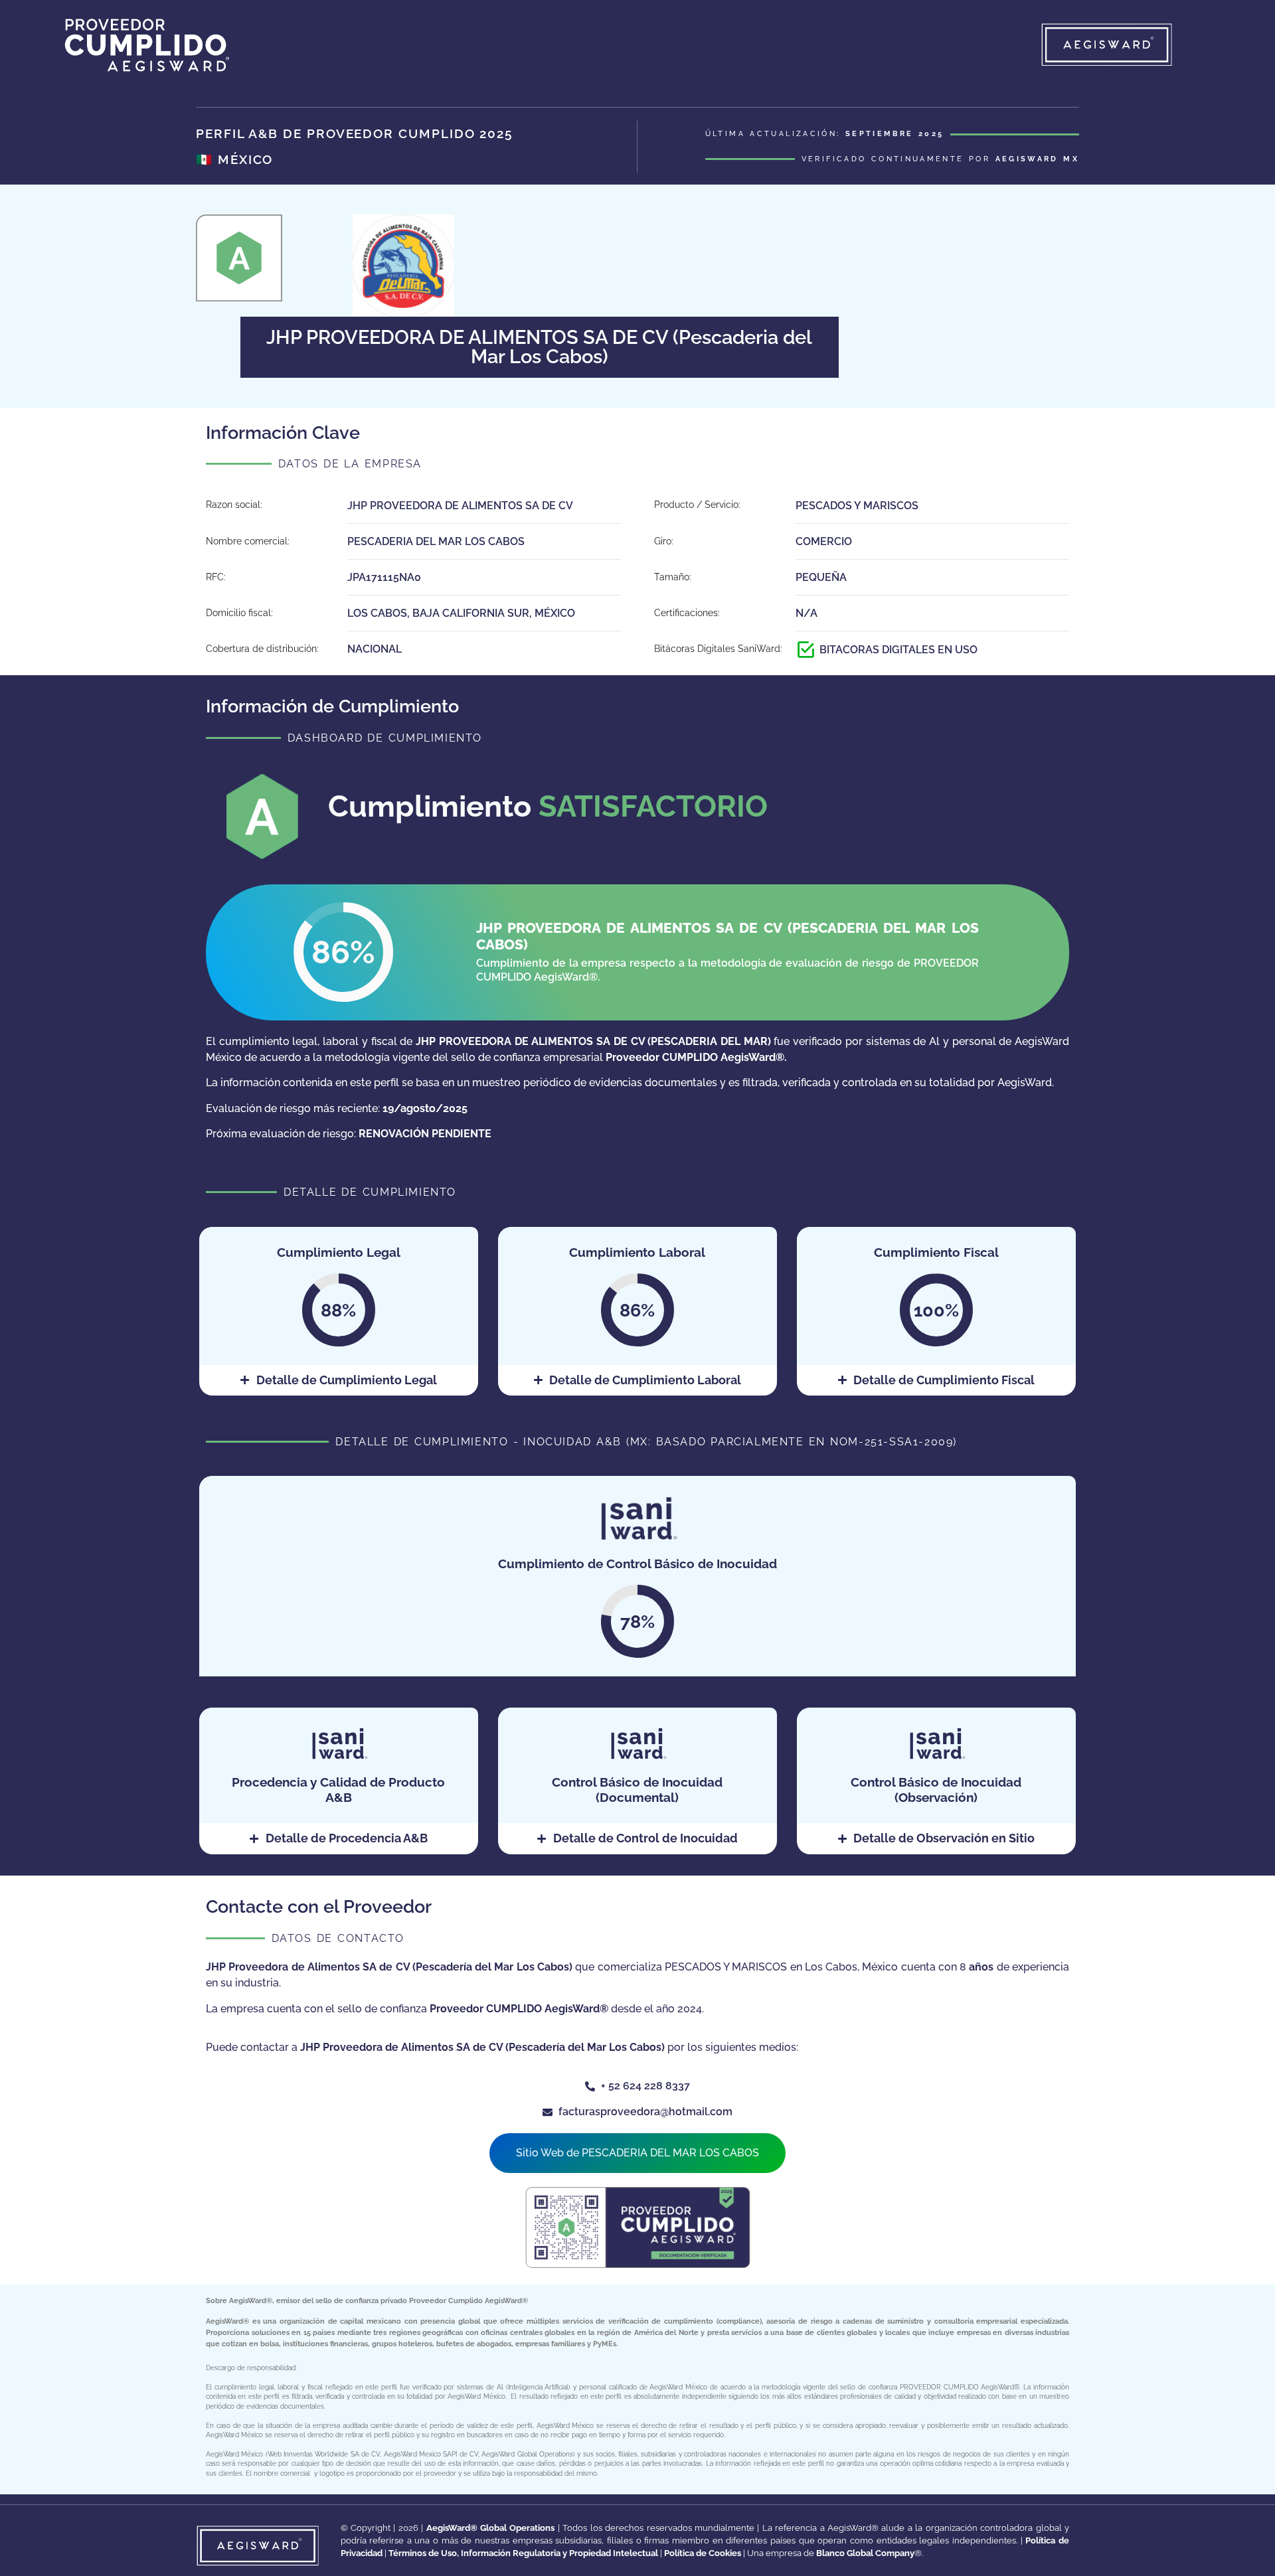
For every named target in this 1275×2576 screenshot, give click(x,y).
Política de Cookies (703, 2553)
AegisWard (248, 2300)
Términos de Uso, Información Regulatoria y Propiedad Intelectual (523, 2553)
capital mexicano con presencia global (410, 2321)
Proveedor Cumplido (447, 2300)
